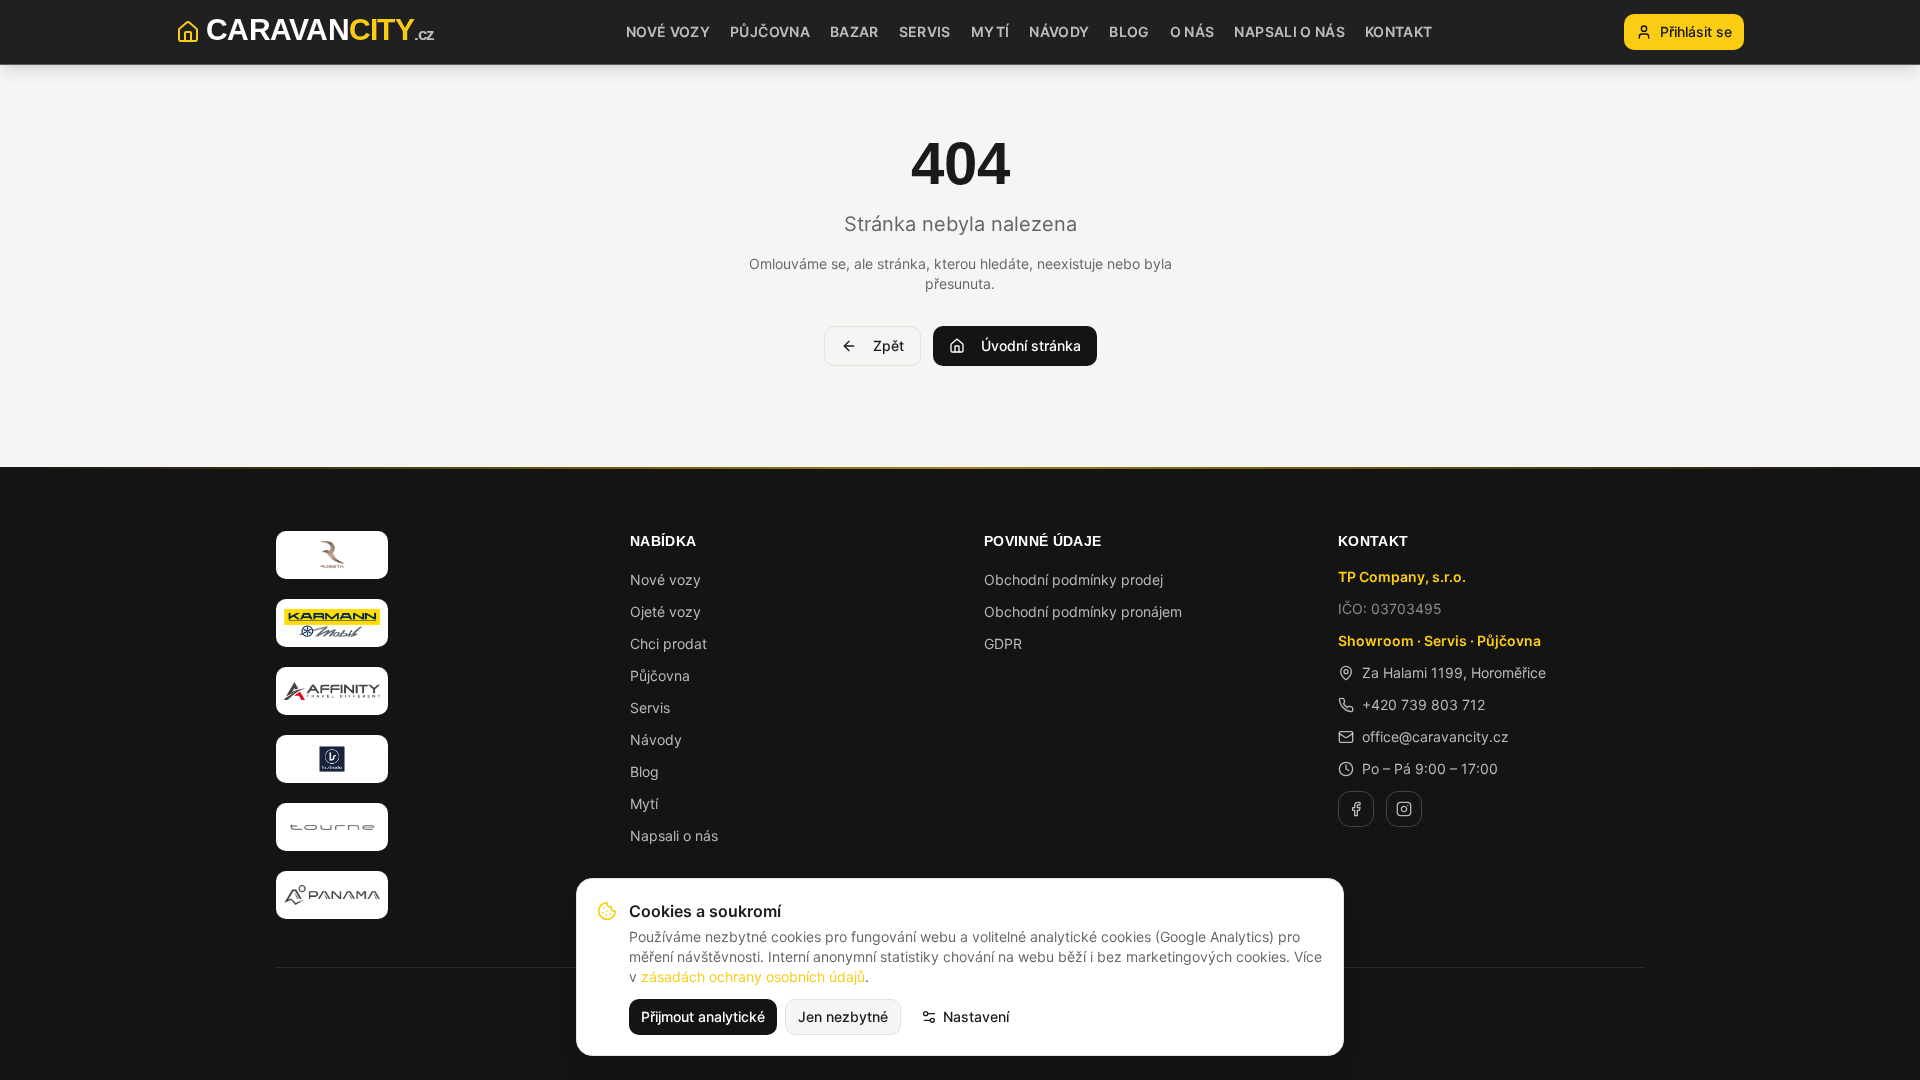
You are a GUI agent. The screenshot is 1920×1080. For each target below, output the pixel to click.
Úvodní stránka (1031, 345)
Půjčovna (660, 675)
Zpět (888, 345)
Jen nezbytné (843, 1016)
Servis (650, 707)
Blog (644, 771)
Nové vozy (665, 579)
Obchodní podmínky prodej (1073, 579)
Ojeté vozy (665, 611)
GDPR (1003, 643)
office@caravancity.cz (1435, 736)
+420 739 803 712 (1423, 704)
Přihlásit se (1696, 31)
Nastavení (976, 1016)
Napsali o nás (674, 835)
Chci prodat (668, 643)
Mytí (644, 803)
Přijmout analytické (703, 1016)
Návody (656, 739)
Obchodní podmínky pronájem (1083, 611)
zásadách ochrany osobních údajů (753, 976)
